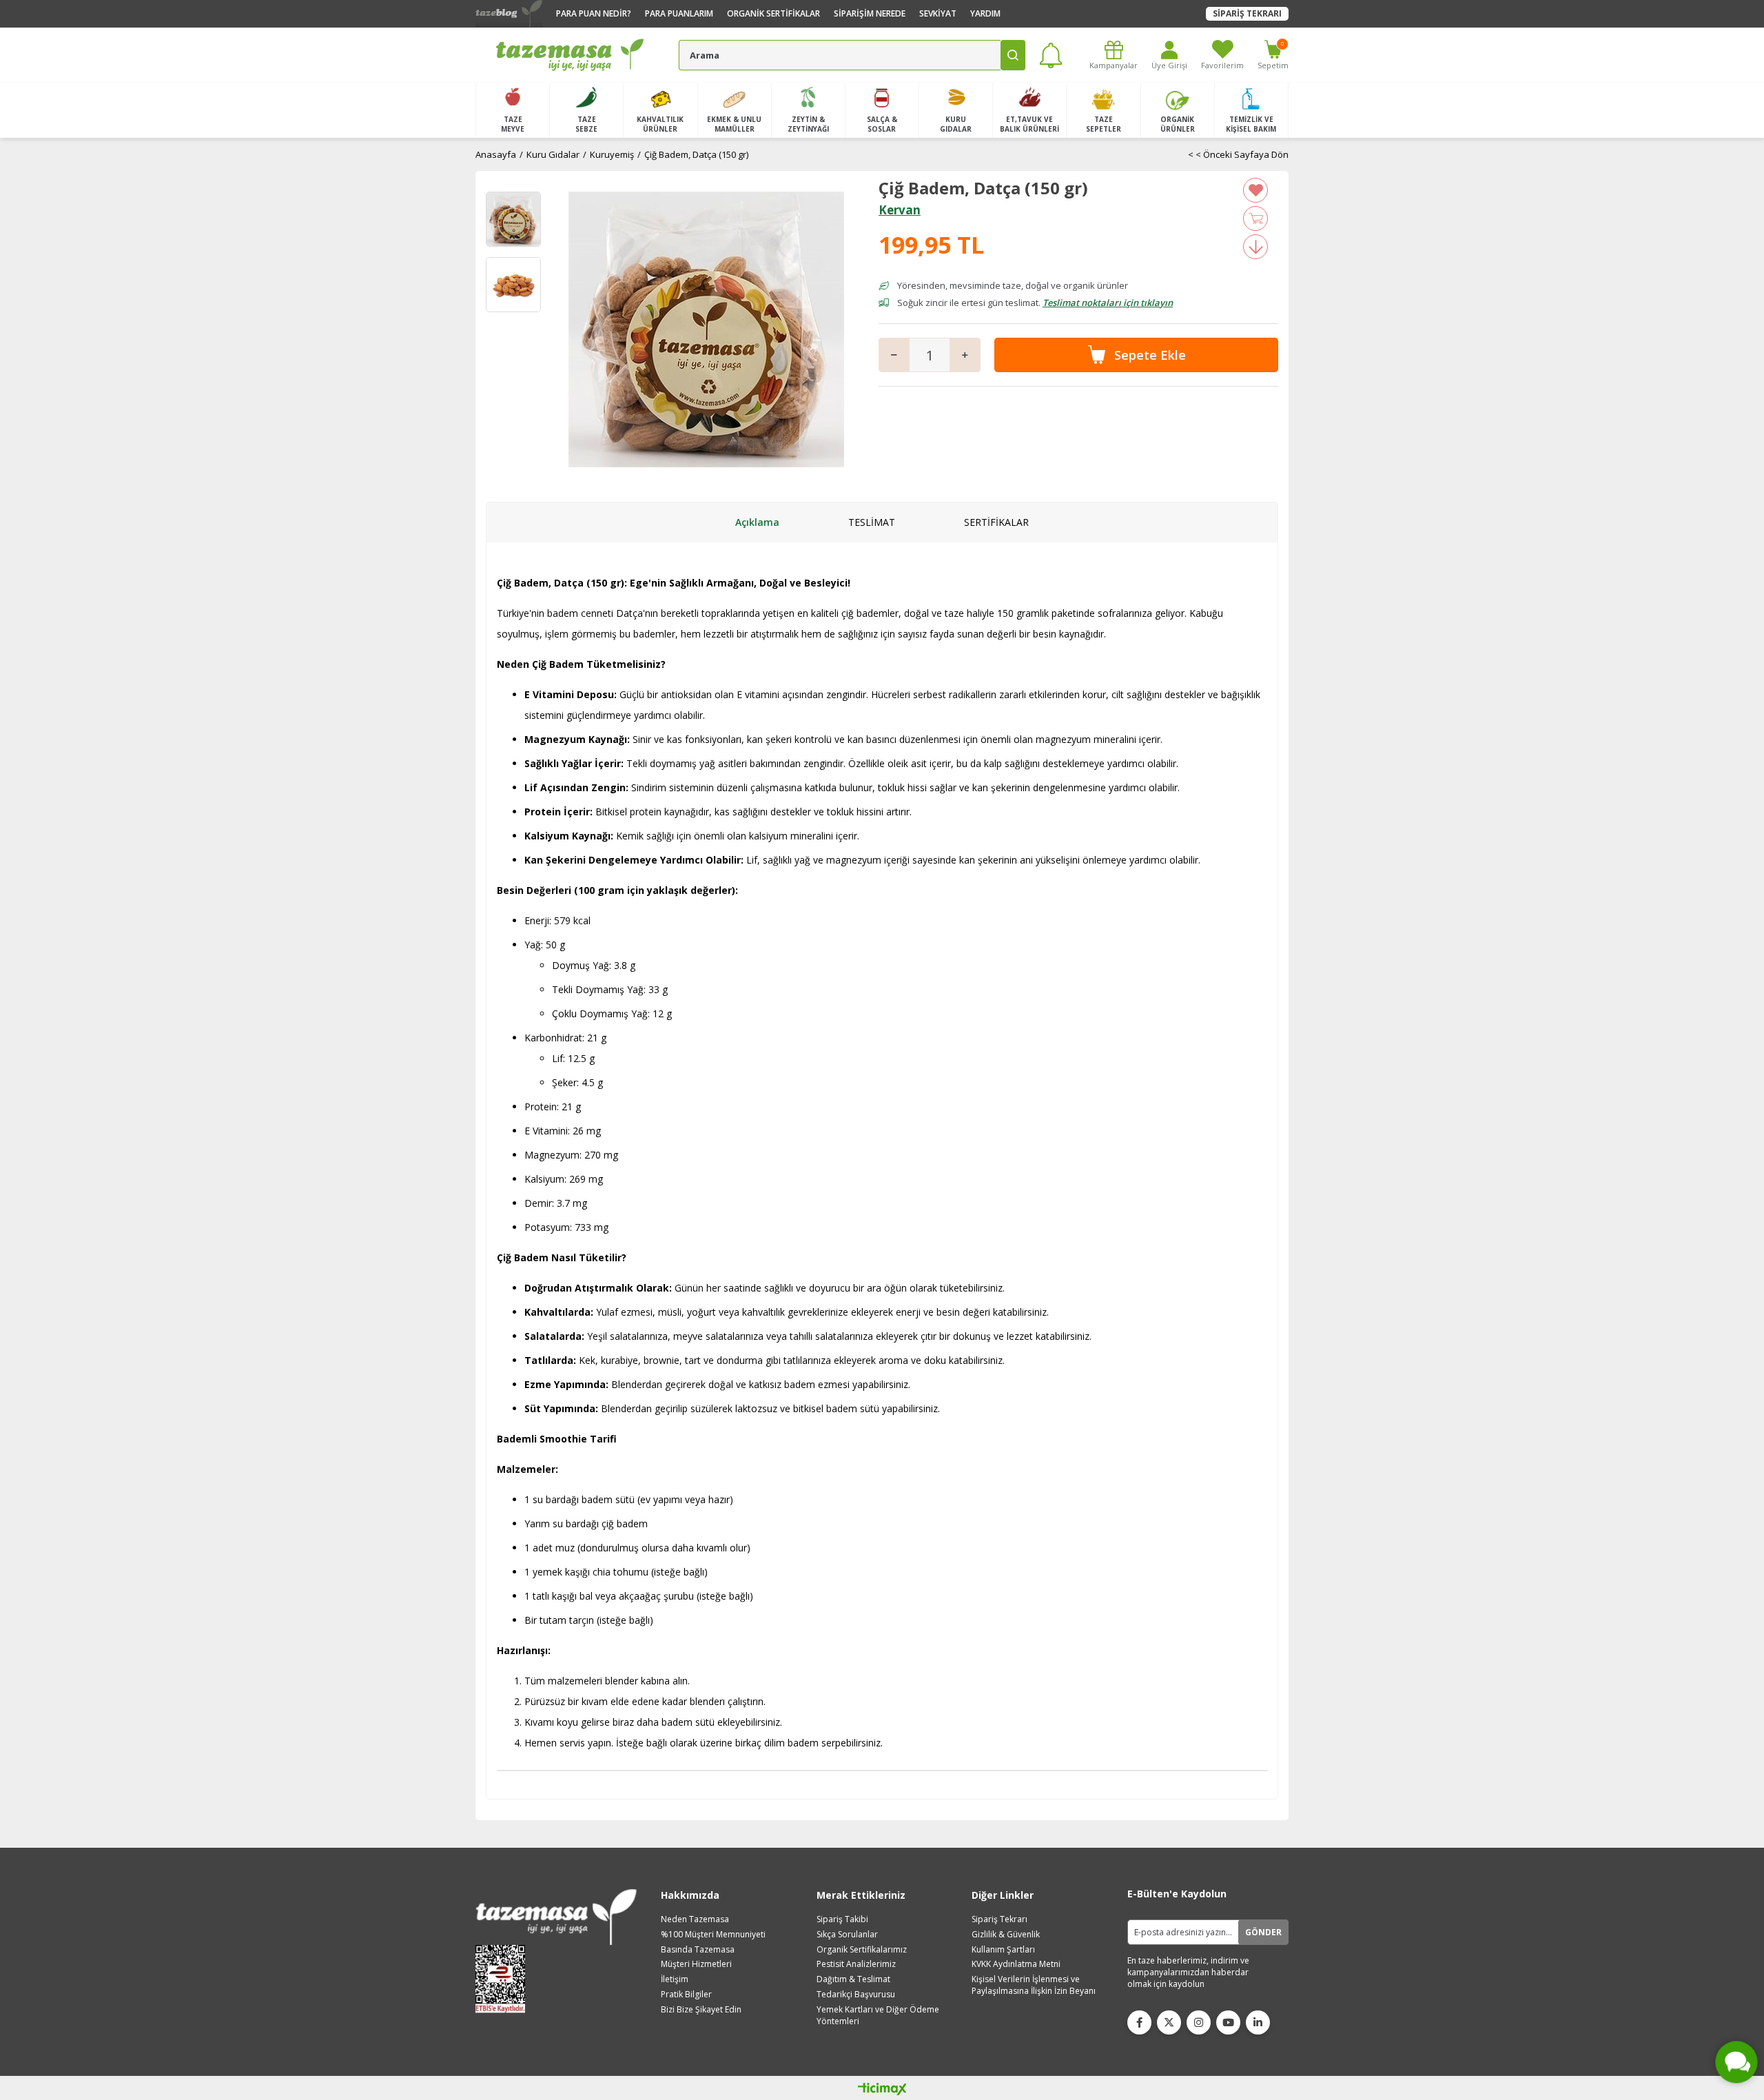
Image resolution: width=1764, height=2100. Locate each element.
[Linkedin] (1258, 2022)
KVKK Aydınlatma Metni (1016, 1964)
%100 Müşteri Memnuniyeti (713, 1935)
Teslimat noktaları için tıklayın (1108, 303)
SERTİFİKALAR (996, 522)
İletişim (675, 1979)
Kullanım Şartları (1003, 1950)
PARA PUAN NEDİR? (594, 13)
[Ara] (1013, 55)
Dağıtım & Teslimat (853, 1979)
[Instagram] (1199, 2022)
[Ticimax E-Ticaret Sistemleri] (882, 2090)
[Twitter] (1169, 2022)
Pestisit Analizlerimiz (856, 1964)
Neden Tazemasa (695, 1919)
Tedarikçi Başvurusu (856, 1995)
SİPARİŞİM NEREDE (870, 13)
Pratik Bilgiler (686, 1995)
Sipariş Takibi (842, 1919)
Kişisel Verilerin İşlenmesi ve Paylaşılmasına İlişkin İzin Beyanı (1034, 1985)
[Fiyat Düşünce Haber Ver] (1255, 247)
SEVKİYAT (938, 13)
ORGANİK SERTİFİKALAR (773, 13)
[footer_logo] (556, 1917)
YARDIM (985, 13)
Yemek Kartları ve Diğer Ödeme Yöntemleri (878, 2016)
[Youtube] (1228, 2022)
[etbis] (505, 1979)
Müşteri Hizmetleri (696, 1964)
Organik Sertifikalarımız (862, 1950)
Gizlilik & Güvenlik (1006, 1935)
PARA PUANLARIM (679, 13)
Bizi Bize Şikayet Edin (701, 2010)
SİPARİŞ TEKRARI (1247, 13)
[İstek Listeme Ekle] (1255, 218)
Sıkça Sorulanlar (847, 1935)
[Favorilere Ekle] (1255, 190)
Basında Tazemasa (698, 1950)
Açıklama (757, 522)
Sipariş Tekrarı (999, 1919)
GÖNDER (1263, 1932)
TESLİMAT (872, 522)
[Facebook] (1139, 2022)
